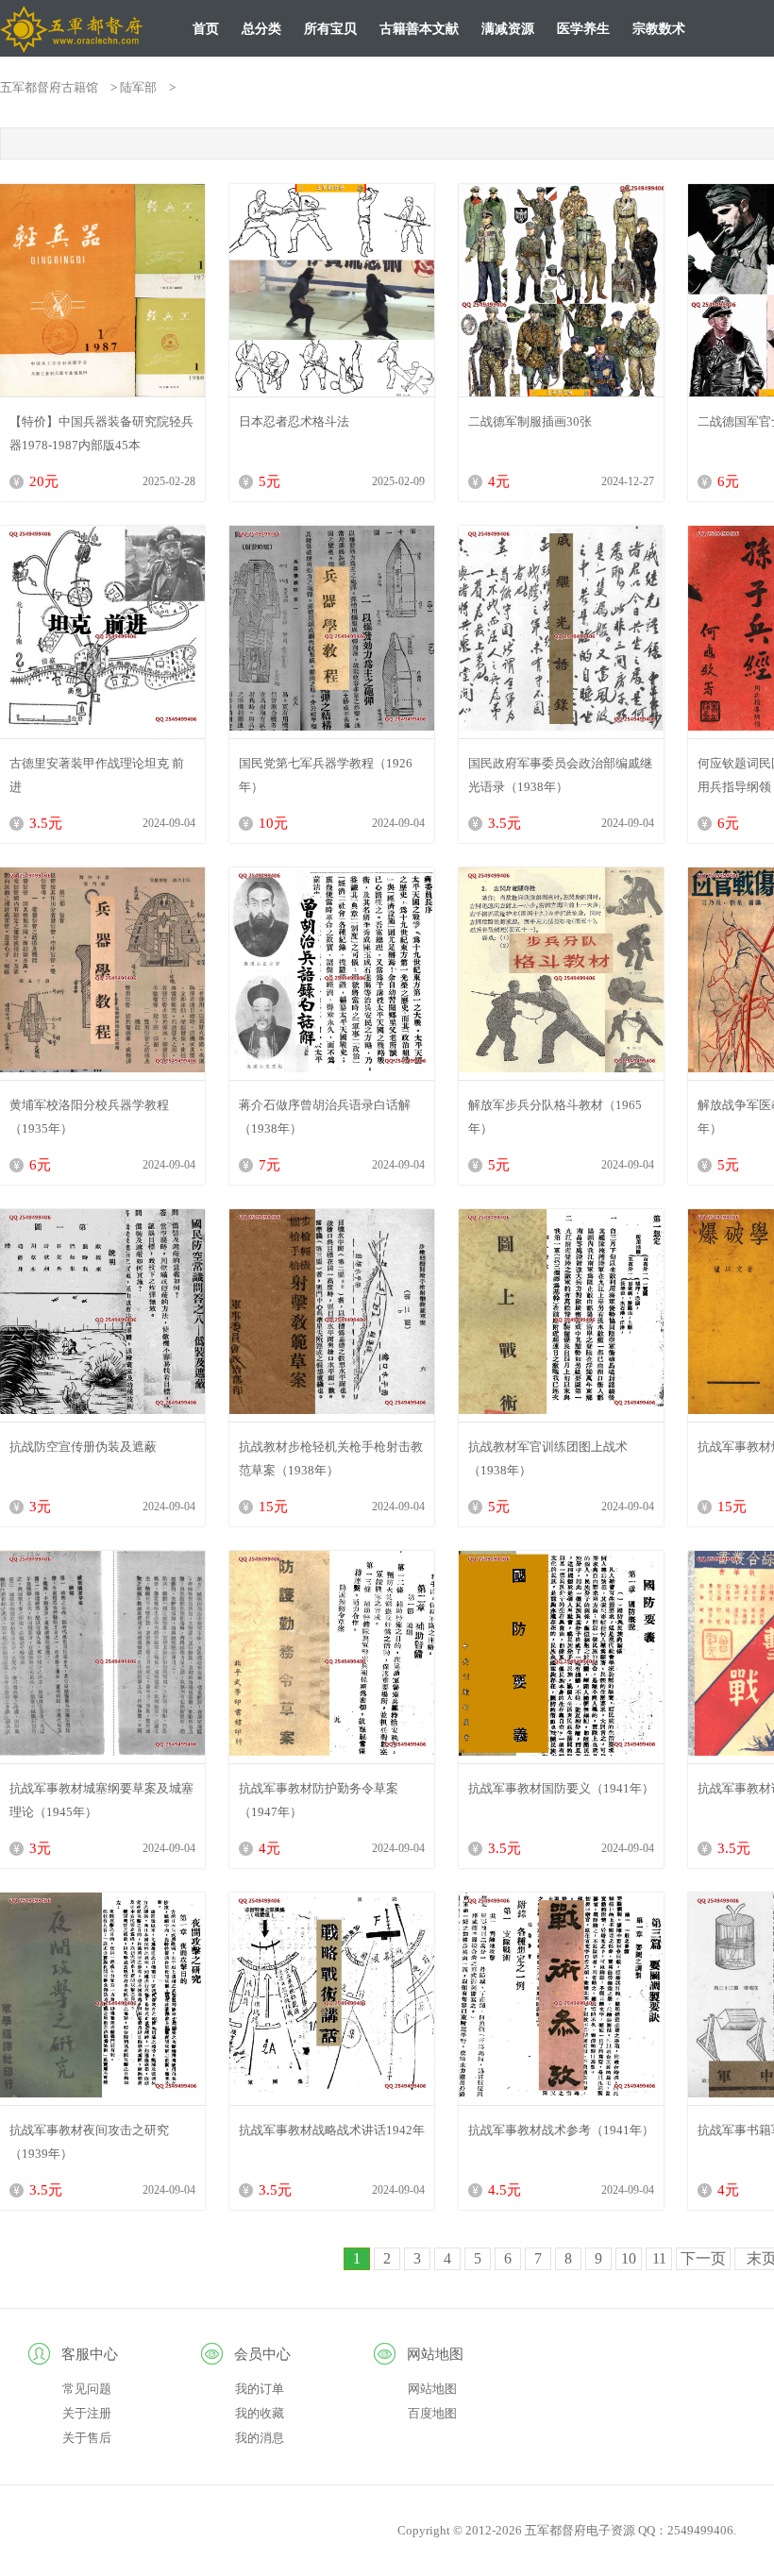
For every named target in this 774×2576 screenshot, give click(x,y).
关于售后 (87, 2438)
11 (659, 2258)
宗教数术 (659, 29)
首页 (206, 29)
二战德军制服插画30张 (530, 421)
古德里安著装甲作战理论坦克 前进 (97, 775)
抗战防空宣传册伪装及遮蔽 (83, 1447)
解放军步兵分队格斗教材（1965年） (555, 1117)
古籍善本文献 (419, 29)
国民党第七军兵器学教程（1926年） (326, 775)
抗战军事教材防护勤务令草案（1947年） (319, 1800)
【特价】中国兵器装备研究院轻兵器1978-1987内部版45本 (101, 433)
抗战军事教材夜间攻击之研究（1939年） (89, 2142)
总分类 (261, 29)
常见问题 (87, 2389)
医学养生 (583, 29)
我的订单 (260, 2389)
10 (629, 2258)
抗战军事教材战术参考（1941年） (561, 2130)
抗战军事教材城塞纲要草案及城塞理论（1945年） (101, 1800)
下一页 (703, 2258)
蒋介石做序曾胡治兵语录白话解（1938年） (325, 1117)
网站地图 (432, 2389)
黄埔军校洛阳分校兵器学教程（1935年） (89, 1117)
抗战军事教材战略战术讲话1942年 (332, 2130)
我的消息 (260, 2438)
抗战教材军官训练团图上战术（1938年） (548, 1458)
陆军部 (138, 87)
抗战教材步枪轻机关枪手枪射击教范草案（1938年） (331, 1458)
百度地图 (432, 2413)
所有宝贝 (330, 29)
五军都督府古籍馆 (49, 87)
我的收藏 (260, 2413)
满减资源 (508, 29)
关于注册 (87, 2413)
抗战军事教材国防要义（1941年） (561, 1788)
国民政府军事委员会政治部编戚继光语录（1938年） (560, 775)
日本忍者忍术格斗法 (294, 421)
